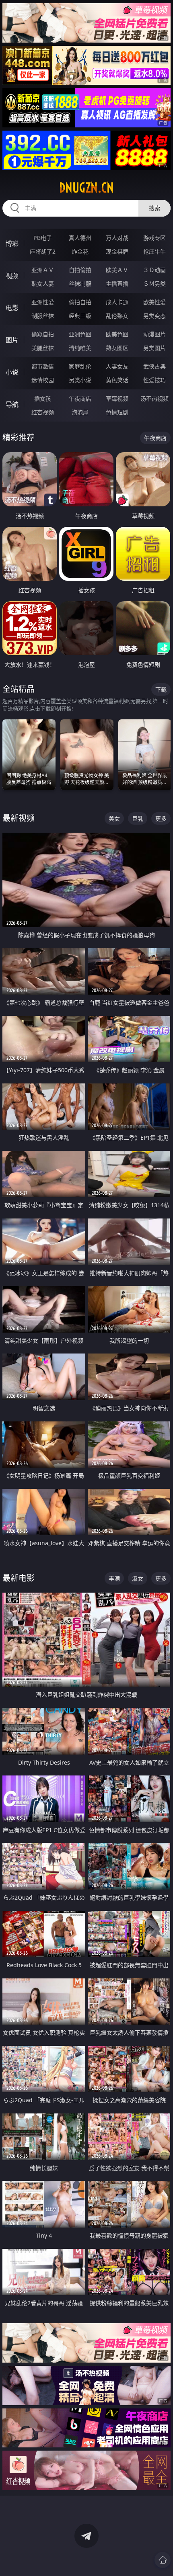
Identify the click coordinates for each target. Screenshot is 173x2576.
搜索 (154, 208)
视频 (12, 276)
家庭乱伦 (80, 366)
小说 (12, 372)
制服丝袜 (43, 316)
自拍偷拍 (80, 270)
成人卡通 (117, 302)
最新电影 (19, 1578)
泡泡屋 (80, 412)
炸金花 (80, 251)
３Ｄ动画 (154, 270)
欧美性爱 (154, 302)
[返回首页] (163, 2560)
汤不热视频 (154, 398)
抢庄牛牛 (154, 251)
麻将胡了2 (43, 251)
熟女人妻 (43, 284)
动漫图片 (154, 334)
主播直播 (117, 284)
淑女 (138, 1578)
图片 (12, 340)
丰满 (114, 1578)
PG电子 (43, 238)
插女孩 (43, 398)
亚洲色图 (80, 334)
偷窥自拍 (43, 334)
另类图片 (154, 348)
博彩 (12, 244)
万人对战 (117, 238)
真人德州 (80, 238)
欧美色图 (117, 334)
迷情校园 (43, 380)
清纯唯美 (80, 348)
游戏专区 (154, 238)
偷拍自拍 (80, 302)
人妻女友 (117, 366)
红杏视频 (43, 412)
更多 (161, 818)
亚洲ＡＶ (43, 270)
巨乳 (138, 818)
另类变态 (154, 316)
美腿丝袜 (43, 348)
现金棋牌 (117, 251)
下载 (161, 689)
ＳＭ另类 (154, 284)
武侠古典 (154, 366)
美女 (114, 818)
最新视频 (19, 818)
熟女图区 (117, 348)
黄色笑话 (117, 380)
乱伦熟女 (117, 316)
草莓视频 (117, 398)
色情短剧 (117, 412)
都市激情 (43, 366)
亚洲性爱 (43, 302)
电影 (12, 308)
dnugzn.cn (86, 188)
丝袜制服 (80, 284)
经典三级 (80, 316)
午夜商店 (80, 398)
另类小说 (80, 380)
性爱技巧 (154, 380)
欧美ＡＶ (117, 270)
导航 (12, 404)
